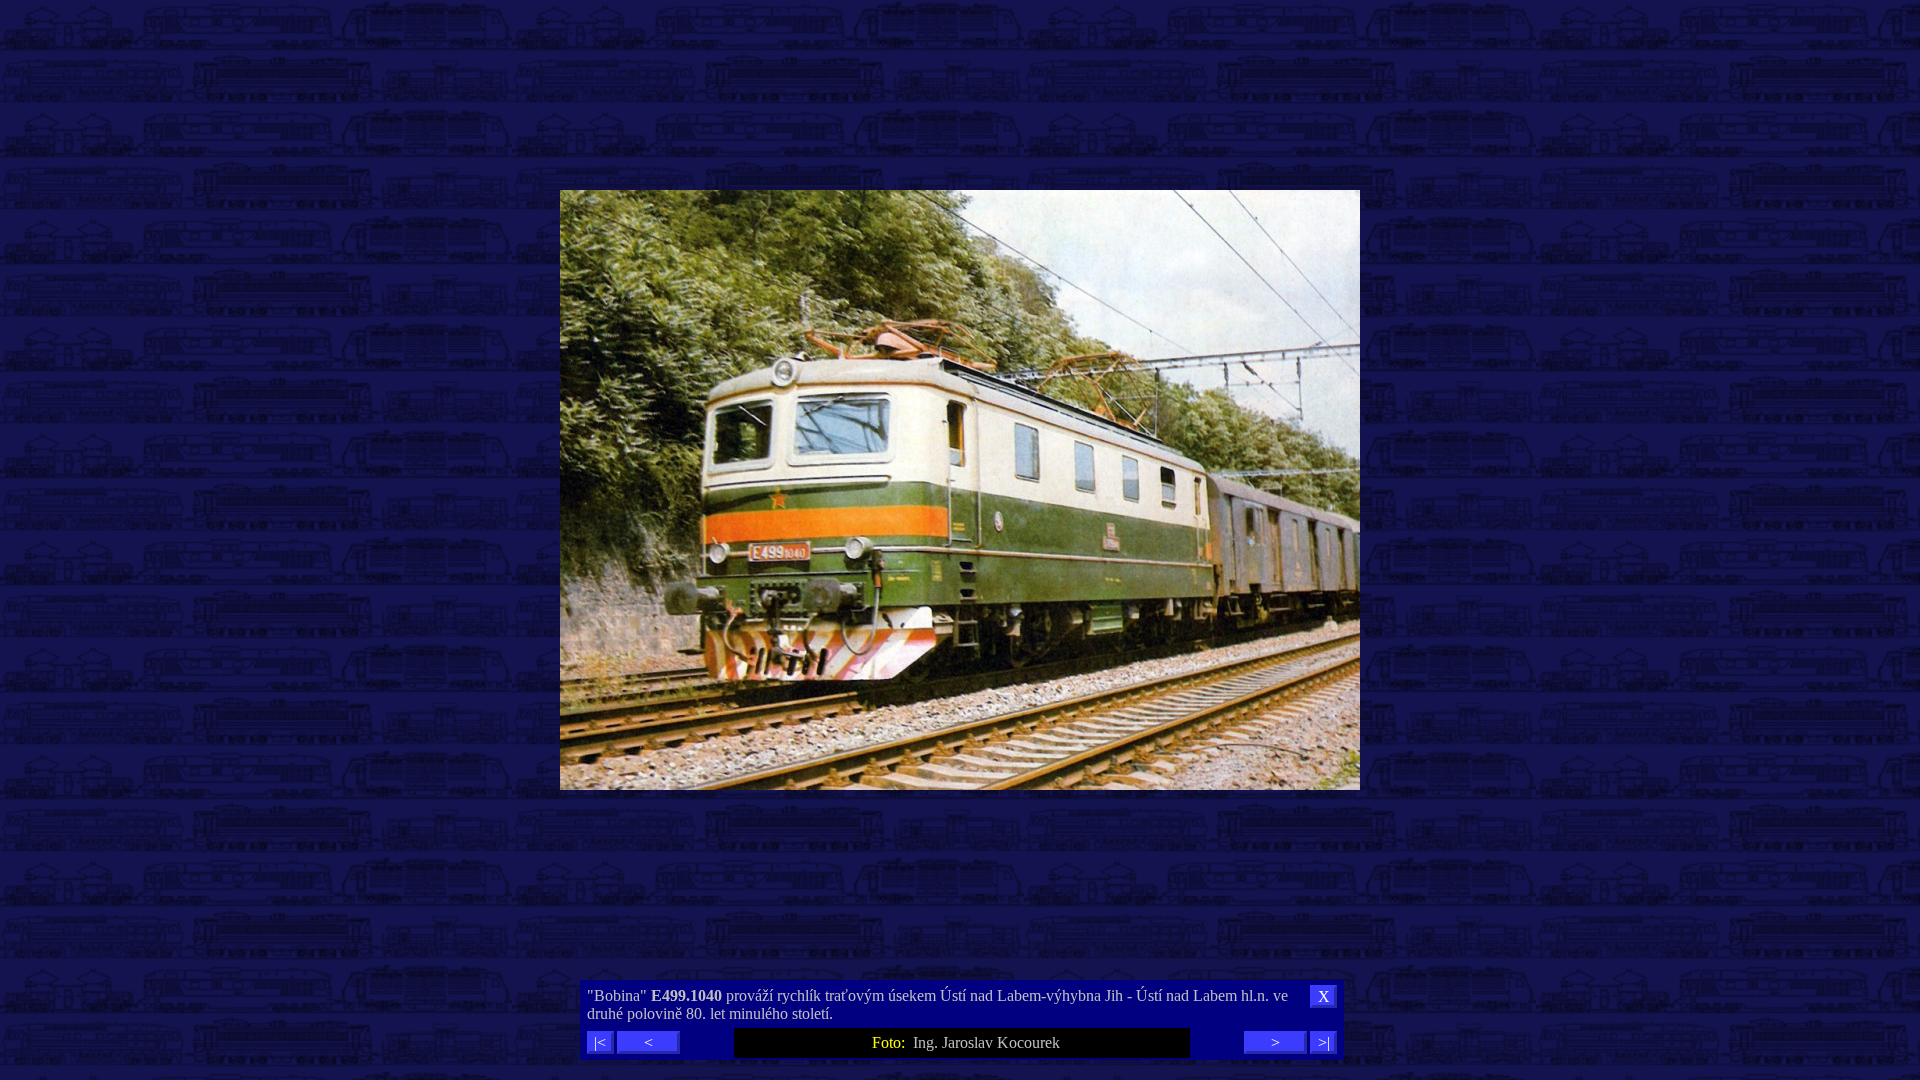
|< (600, 1042)
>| (1324, 1042)
